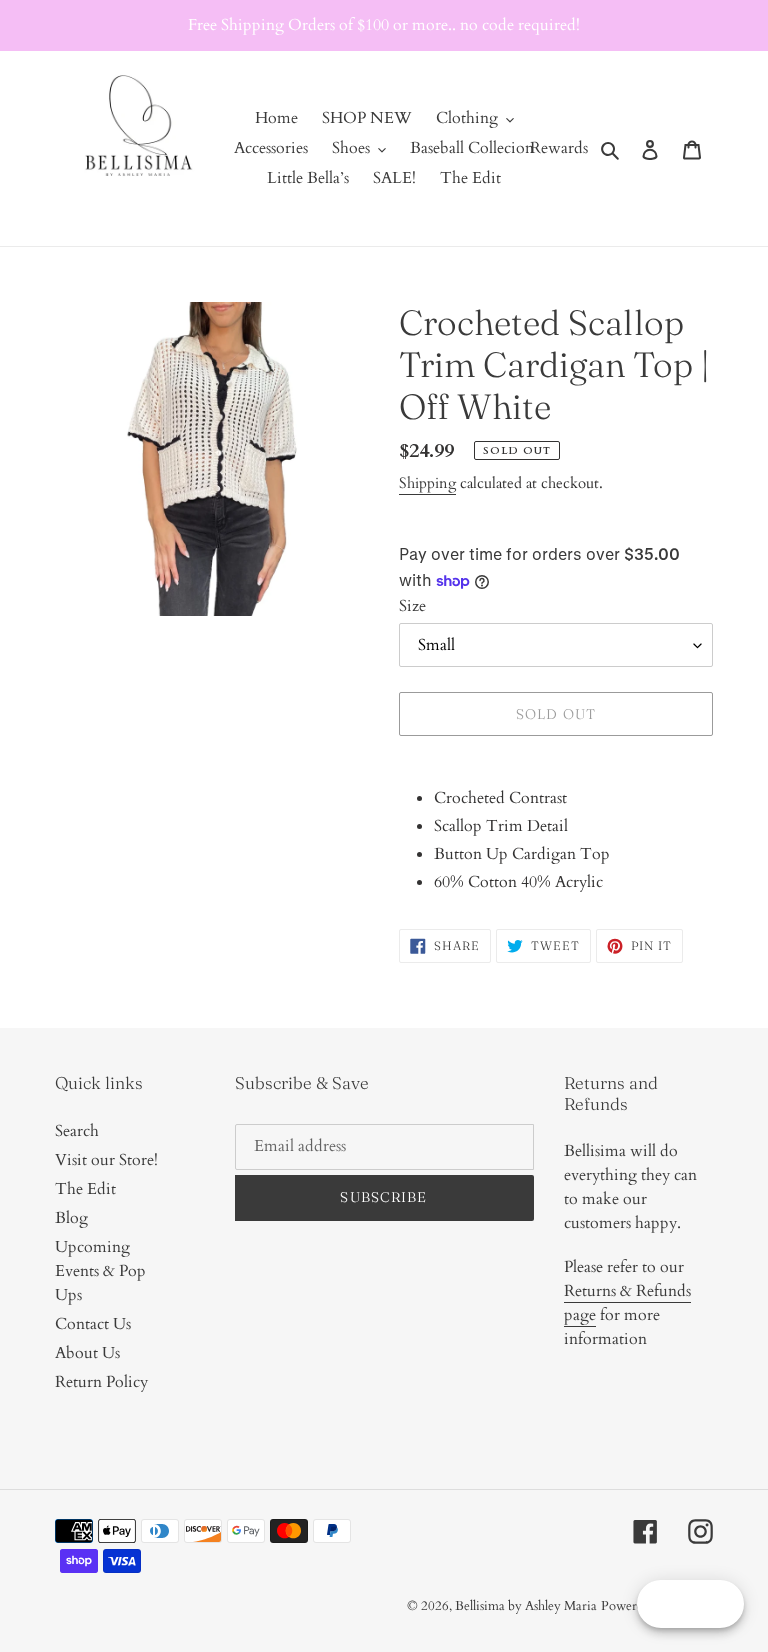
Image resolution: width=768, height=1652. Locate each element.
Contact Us (93, 1324)
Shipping (427, 483)
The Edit (85, 1189)
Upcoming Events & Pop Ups (100, 1271)
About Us (87, 1353)
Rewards (559, 148)
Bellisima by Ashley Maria (526, 1606)
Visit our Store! (106, 1160)
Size (412, 606)
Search (77, 1131)
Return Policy (101, 1382)
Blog (71, 1218)
